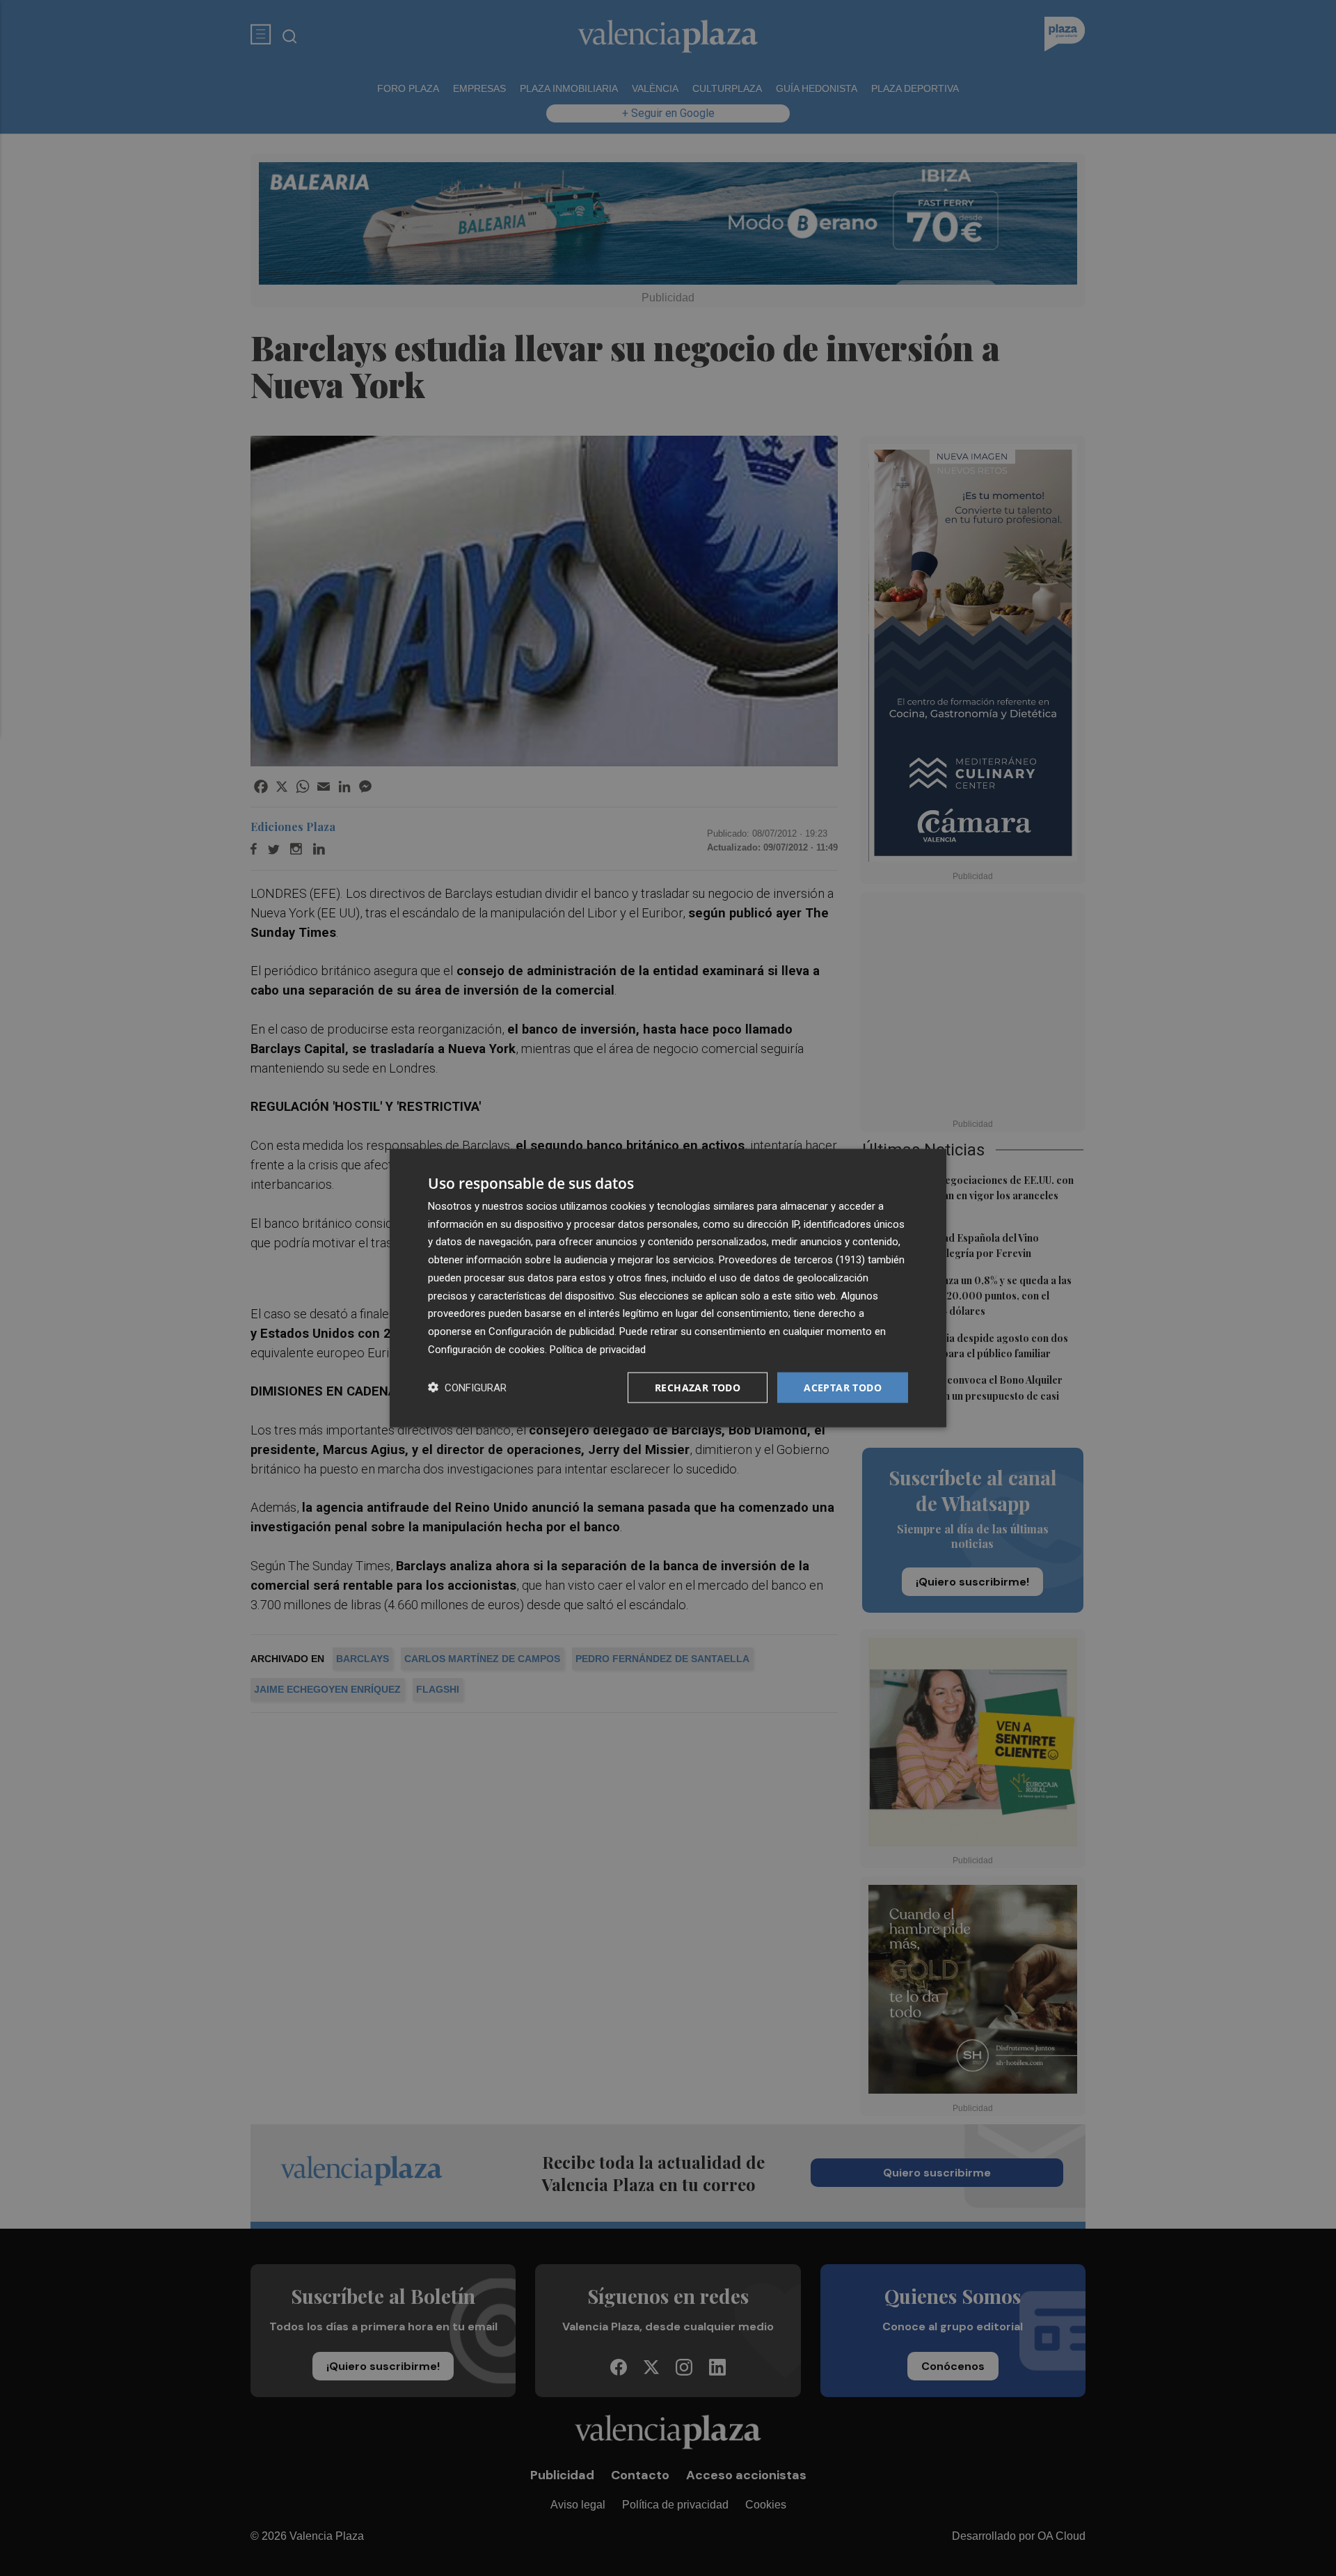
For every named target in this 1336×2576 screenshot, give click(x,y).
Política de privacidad (598, 1349)
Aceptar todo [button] (843, 1387)
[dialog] (668, 1288)
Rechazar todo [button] (698, 1387)
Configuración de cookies (486, 1349)
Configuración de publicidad (551, 1332)
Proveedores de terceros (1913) (792, 1260)
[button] (467, 1388)
